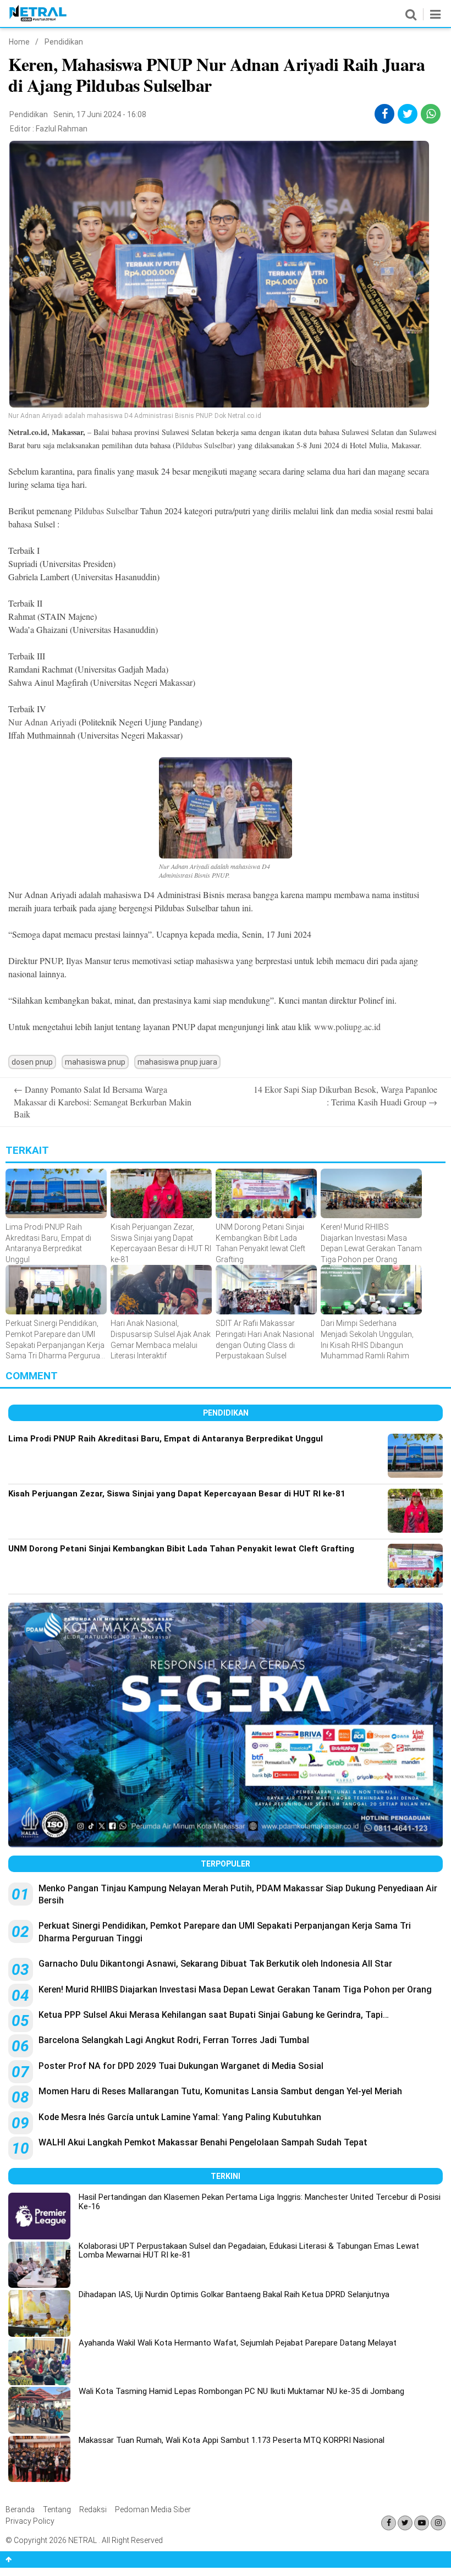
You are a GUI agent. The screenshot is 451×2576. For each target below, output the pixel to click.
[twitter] (408, 114)
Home (19, 42)
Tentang (57, 2509)
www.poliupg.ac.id (347, 1026)
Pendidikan (64, 42)
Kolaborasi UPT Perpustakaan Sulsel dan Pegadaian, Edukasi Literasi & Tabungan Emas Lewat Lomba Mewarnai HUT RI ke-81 (249, 2251)
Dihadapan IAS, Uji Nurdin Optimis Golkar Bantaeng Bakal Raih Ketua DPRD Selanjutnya (234, 2294)
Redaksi (93, 2509)
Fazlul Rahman (62, 129)
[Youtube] (422, 2523)
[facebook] (385, 114)
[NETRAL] (38, 19)
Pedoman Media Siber (153, 2509)
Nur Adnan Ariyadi (42, 722)
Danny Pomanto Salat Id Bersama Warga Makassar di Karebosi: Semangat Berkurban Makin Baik (103, 1102)
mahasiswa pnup (95, 1062)
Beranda (20, 2509)
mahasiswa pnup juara (177, 1062)
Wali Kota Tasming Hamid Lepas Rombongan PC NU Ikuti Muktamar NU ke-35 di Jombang (241, 2391)
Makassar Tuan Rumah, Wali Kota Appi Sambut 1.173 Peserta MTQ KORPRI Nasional (232, 2440)
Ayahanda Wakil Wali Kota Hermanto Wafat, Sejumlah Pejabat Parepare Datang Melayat (238, 2343)
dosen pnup (32, 1062)
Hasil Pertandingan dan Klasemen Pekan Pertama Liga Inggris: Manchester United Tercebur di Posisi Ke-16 (260, 2202)
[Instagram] (438, 2523)
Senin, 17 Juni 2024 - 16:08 (100, 114)
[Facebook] (389, 2523)
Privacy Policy (30, 2521)
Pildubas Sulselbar (204, 445)
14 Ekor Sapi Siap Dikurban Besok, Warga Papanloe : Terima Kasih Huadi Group (345, 1095)
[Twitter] (405, 2523)
